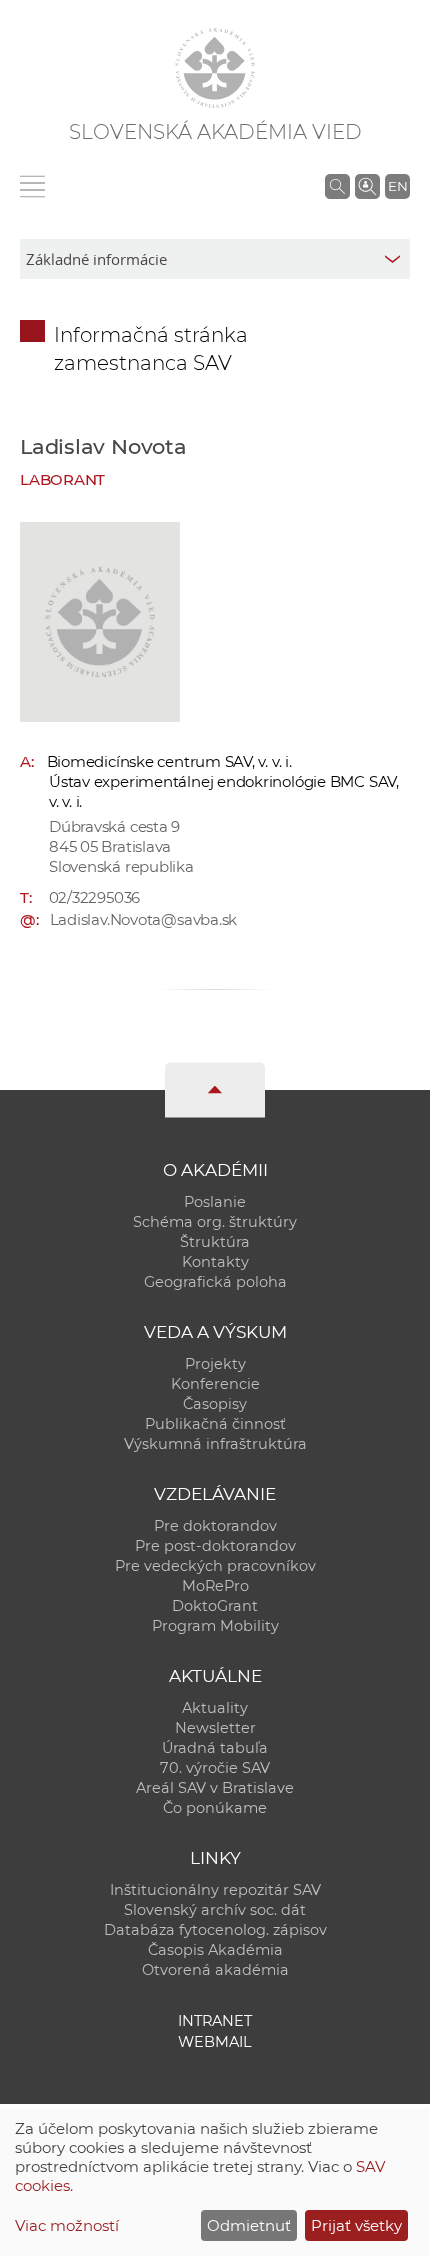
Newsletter (215, 1728)
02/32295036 (95, 897)
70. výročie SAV (215, 1768)
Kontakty (215, 1262)
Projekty (215, 1364)
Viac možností (67, 2225)
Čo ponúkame (215, 1808)
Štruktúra (215, 1242)
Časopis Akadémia (215, 1950)
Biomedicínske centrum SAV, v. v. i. (169, 761)
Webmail (215, 2042)
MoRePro (215, 1586)
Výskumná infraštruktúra (215, 1444)
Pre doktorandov (215, 1526)
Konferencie (215, 1384)
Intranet (215, 2021)
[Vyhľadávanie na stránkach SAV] (337, 186)
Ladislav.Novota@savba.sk (144, 919)
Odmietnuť (249, 2225)
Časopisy (215, 1404)
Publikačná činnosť (215, 1424)
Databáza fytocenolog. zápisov (215, 1930)
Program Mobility (215, 1626)
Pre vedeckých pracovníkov (215, 1566)
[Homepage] (215, 68)
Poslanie (215, 1202)
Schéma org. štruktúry (215, 1222)
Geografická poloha (215, 1282)
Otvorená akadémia (215, 1970)
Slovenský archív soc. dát (215, 1910)
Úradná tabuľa (215, 1748)
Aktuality (215, 1708)
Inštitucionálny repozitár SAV (215, 1890)
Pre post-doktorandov (215, 1546)
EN (398, 186)
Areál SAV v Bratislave (215, 1788)
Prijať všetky (356, 2225)
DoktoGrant (215, 1606)
